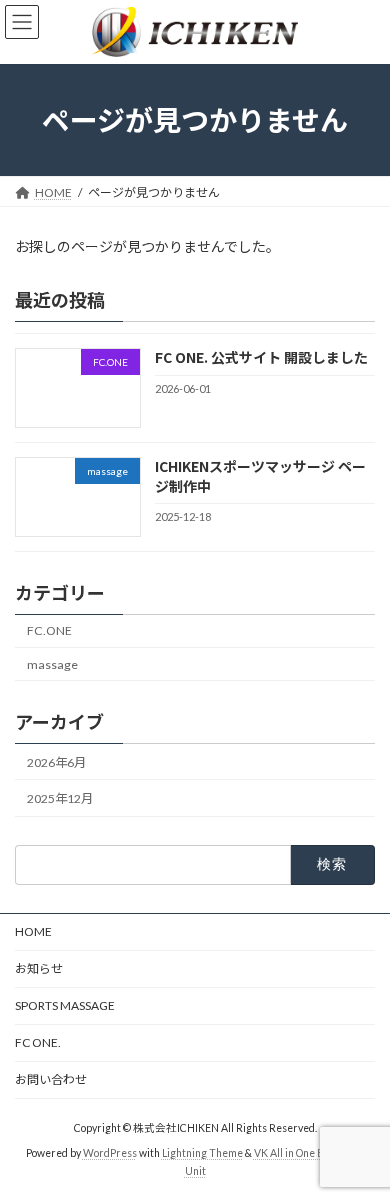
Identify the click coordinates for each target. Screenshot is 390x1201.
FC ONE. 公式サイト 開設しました (261, 357)
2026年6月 (56, 762)
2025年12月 (60, 798)
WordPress (110, 1153)
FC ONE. (38, 1042)
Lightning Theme (202, 1153)
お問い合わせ (51, 1079)
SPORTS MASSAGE (65, 1005)
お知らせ (39, 968)
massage (52, 663)
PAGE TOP (360, 1144)
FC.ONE (49, 630)
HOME (33, 931)
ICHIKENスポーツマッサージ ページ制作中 (260, 476)
